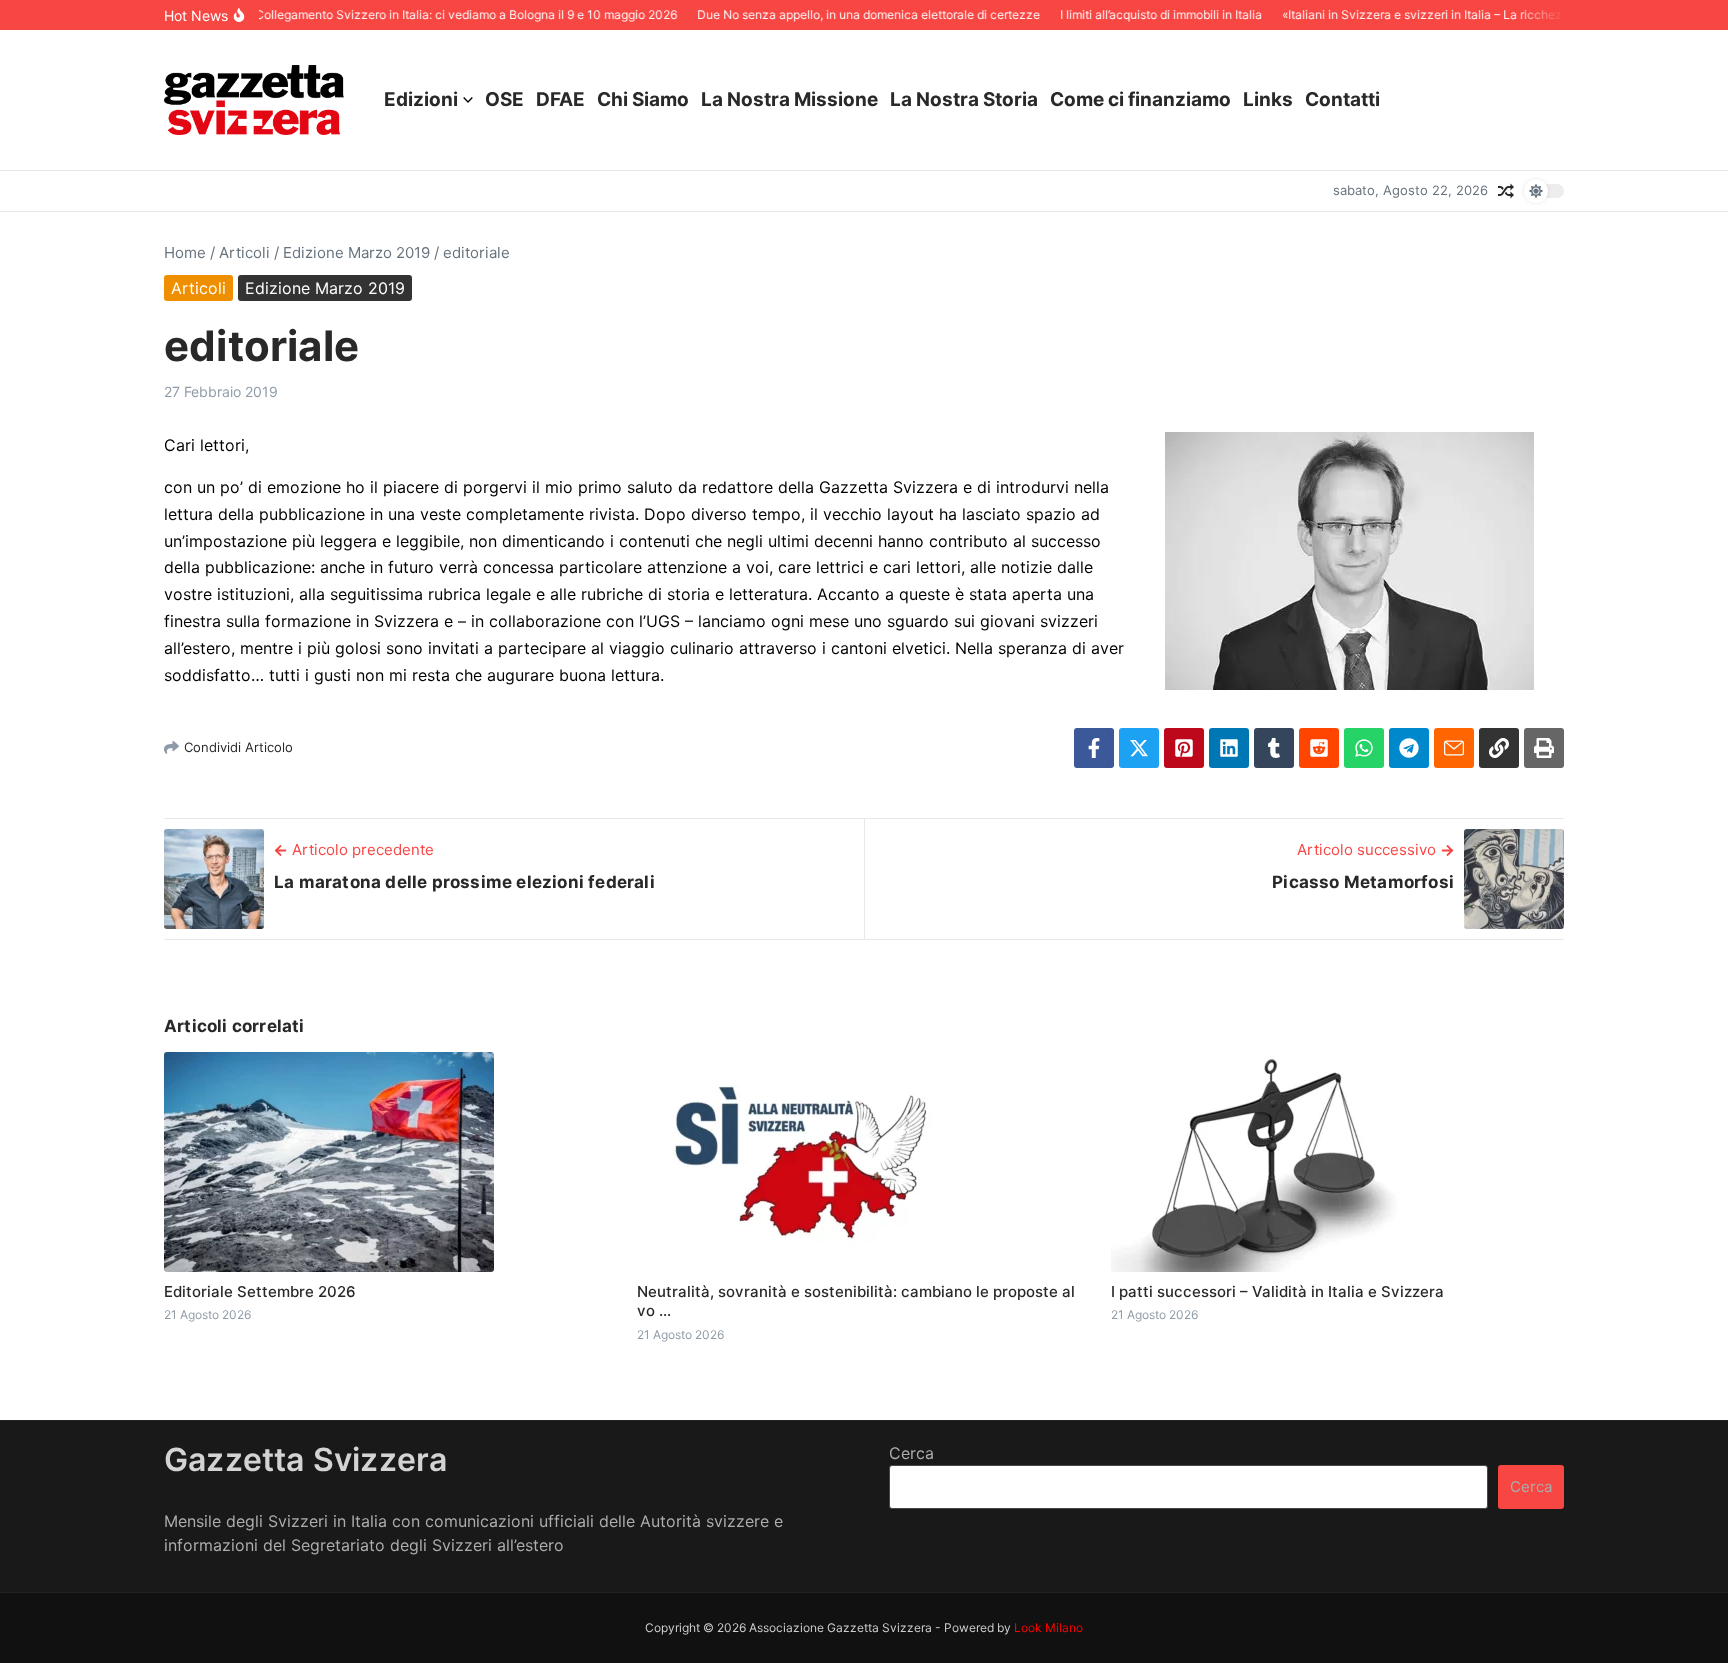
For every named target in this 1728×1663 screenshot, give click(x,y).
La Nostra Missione (789, 99)
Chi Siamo (643, 99)
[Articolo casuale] (1506, 191)
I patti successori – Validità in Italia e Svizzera (1277, 1291)
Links (1268, 99)
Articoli (244, 252)
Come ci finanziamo (1140, 99)
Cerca (911, 1453)
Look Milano (1048, 1627)
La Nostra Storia (964, 99)
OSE (504, 99)
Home (185, 252)
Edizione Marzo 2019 (356, 252)
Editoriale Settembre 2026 (260, 1291)
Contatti (1342, 99)
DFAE (560, 99)
